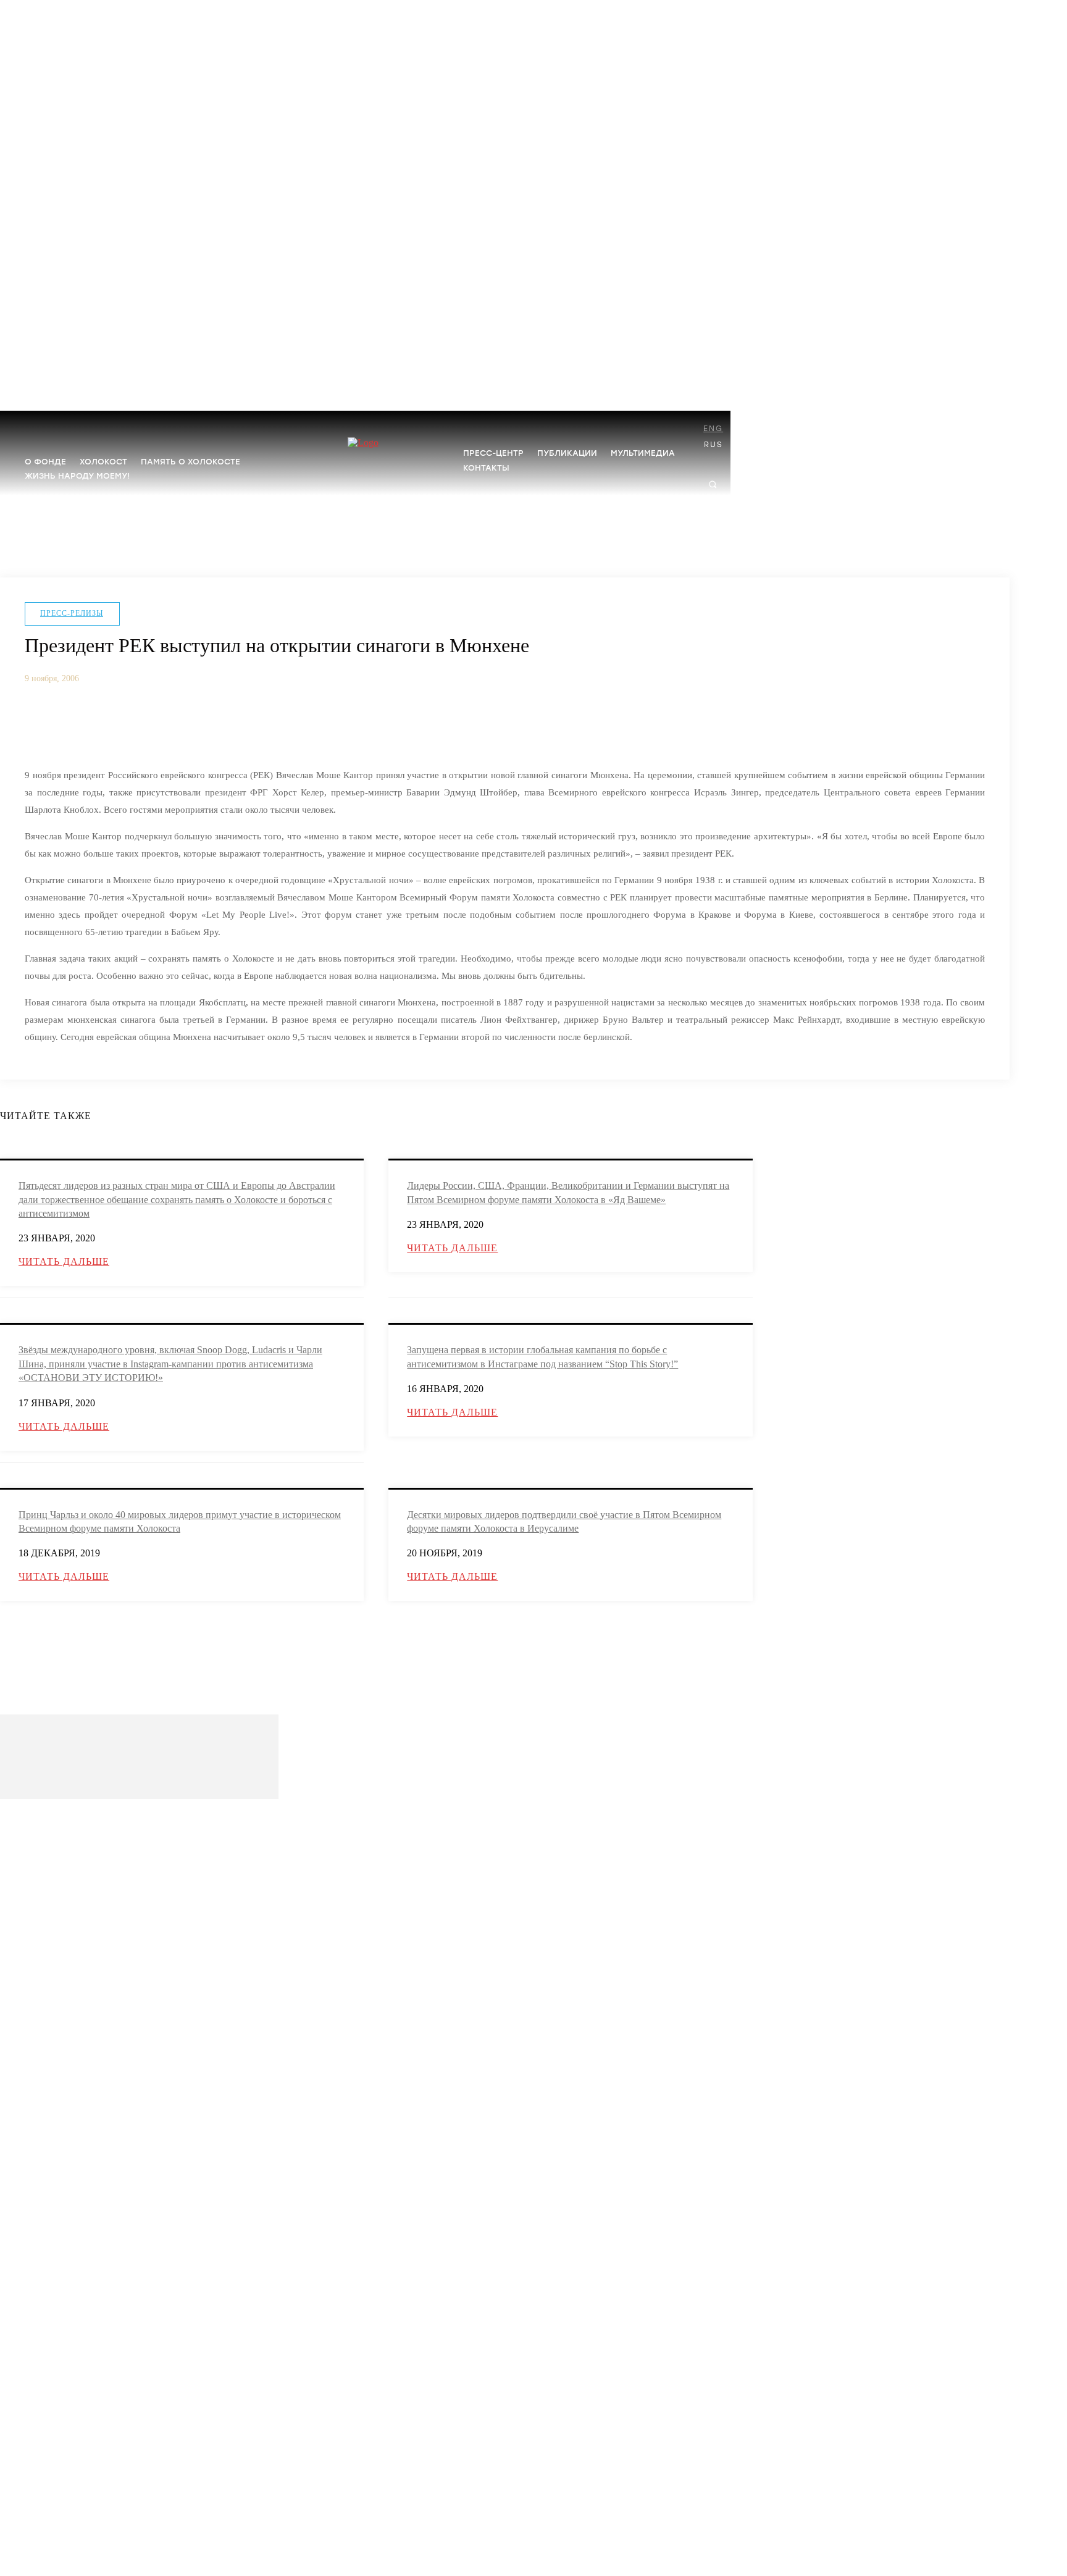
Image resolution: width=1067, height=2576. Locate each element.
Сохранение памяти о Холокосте (81, 2083)
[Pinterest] (137, 726)
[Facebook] (46, 726)
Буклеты (39, 2345)
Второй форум (50, 2195)
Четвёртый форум (56, 2156)
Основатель (45, 1884)
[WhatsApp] (183, 726)
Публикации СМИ (56, 2302)
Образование (47, 2021)
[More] (228, 726)
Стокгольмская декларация (71, 2103)
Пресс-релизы (72, 613)
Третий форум (50, 2175)
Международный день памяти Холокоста (96, 2064)
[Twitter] (91, 726)
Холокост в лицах (55, 1982)
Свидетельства (50, 2471)
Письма (38, 2384)
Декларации (45, 2364)
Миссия (38, 1864)
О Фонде (40, 1844)
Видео (36, 2452)
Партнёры (42, 1904)
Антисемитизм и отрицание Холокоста (91, 2001)
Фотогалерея (47, 2432)
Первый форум (51, 2215)
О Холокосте (46, 1962)
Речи (33, 2282)
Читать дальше (64, 1261)
